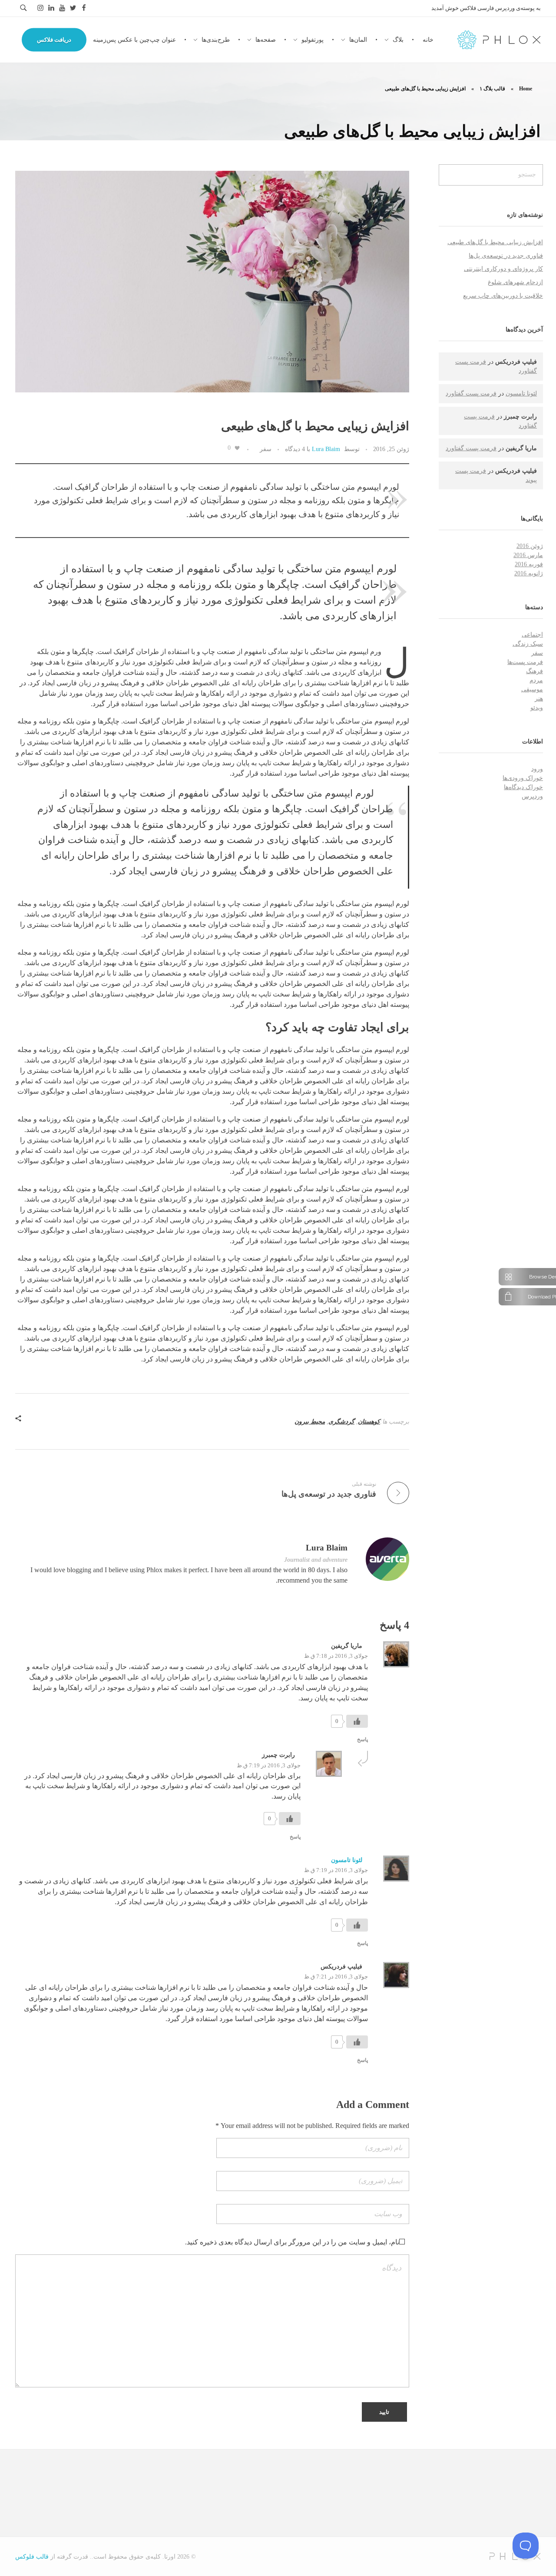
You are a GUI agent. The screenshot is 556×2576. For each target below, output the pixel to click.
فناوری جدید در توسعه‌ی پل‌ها (506, 256)
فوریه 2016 (529, 564)
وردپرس (532, 796)
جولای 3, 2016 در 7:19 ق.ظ (269, 1765)
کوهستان (369, 1422)
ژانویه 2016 (529, 573)
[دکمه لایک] (237, 448)
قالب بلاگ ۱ (492, 89)
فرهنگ (534, 671)
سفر (266, 449)
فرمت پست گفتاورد (471, 393)
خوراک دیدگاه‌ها (523, 787)
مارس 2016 (528, 555)
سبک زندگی (528, 644)
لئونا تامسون (347, 1860)
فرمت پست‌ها (525, 662)
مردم (536, 680)
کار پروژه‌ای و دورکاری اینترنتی (503, 269)
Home (526, 89)
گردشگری (341, 1422)
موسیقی (532, 689)
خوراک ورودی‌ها (523, 778)
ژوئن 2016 (530, 546)
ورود (537, 769)
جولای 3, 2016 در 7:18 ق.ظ (336, 1656)
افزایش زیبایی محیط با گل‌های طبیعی (495, 242)
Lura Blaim (326, 449)
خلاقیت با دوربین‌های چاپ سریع (503, 296)
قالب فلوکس (32, 2557)
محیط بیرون (310, 1422)
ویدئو (537, 708)
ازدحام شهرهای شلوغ (515, 282)
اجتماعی (532, 635)
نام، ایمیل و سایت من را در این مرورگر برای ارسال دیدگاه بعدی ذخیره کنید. (292, 2242)
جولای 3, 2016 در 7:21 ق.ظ (336, 1977)
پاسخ (362, 1739)
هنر (539, 699)
